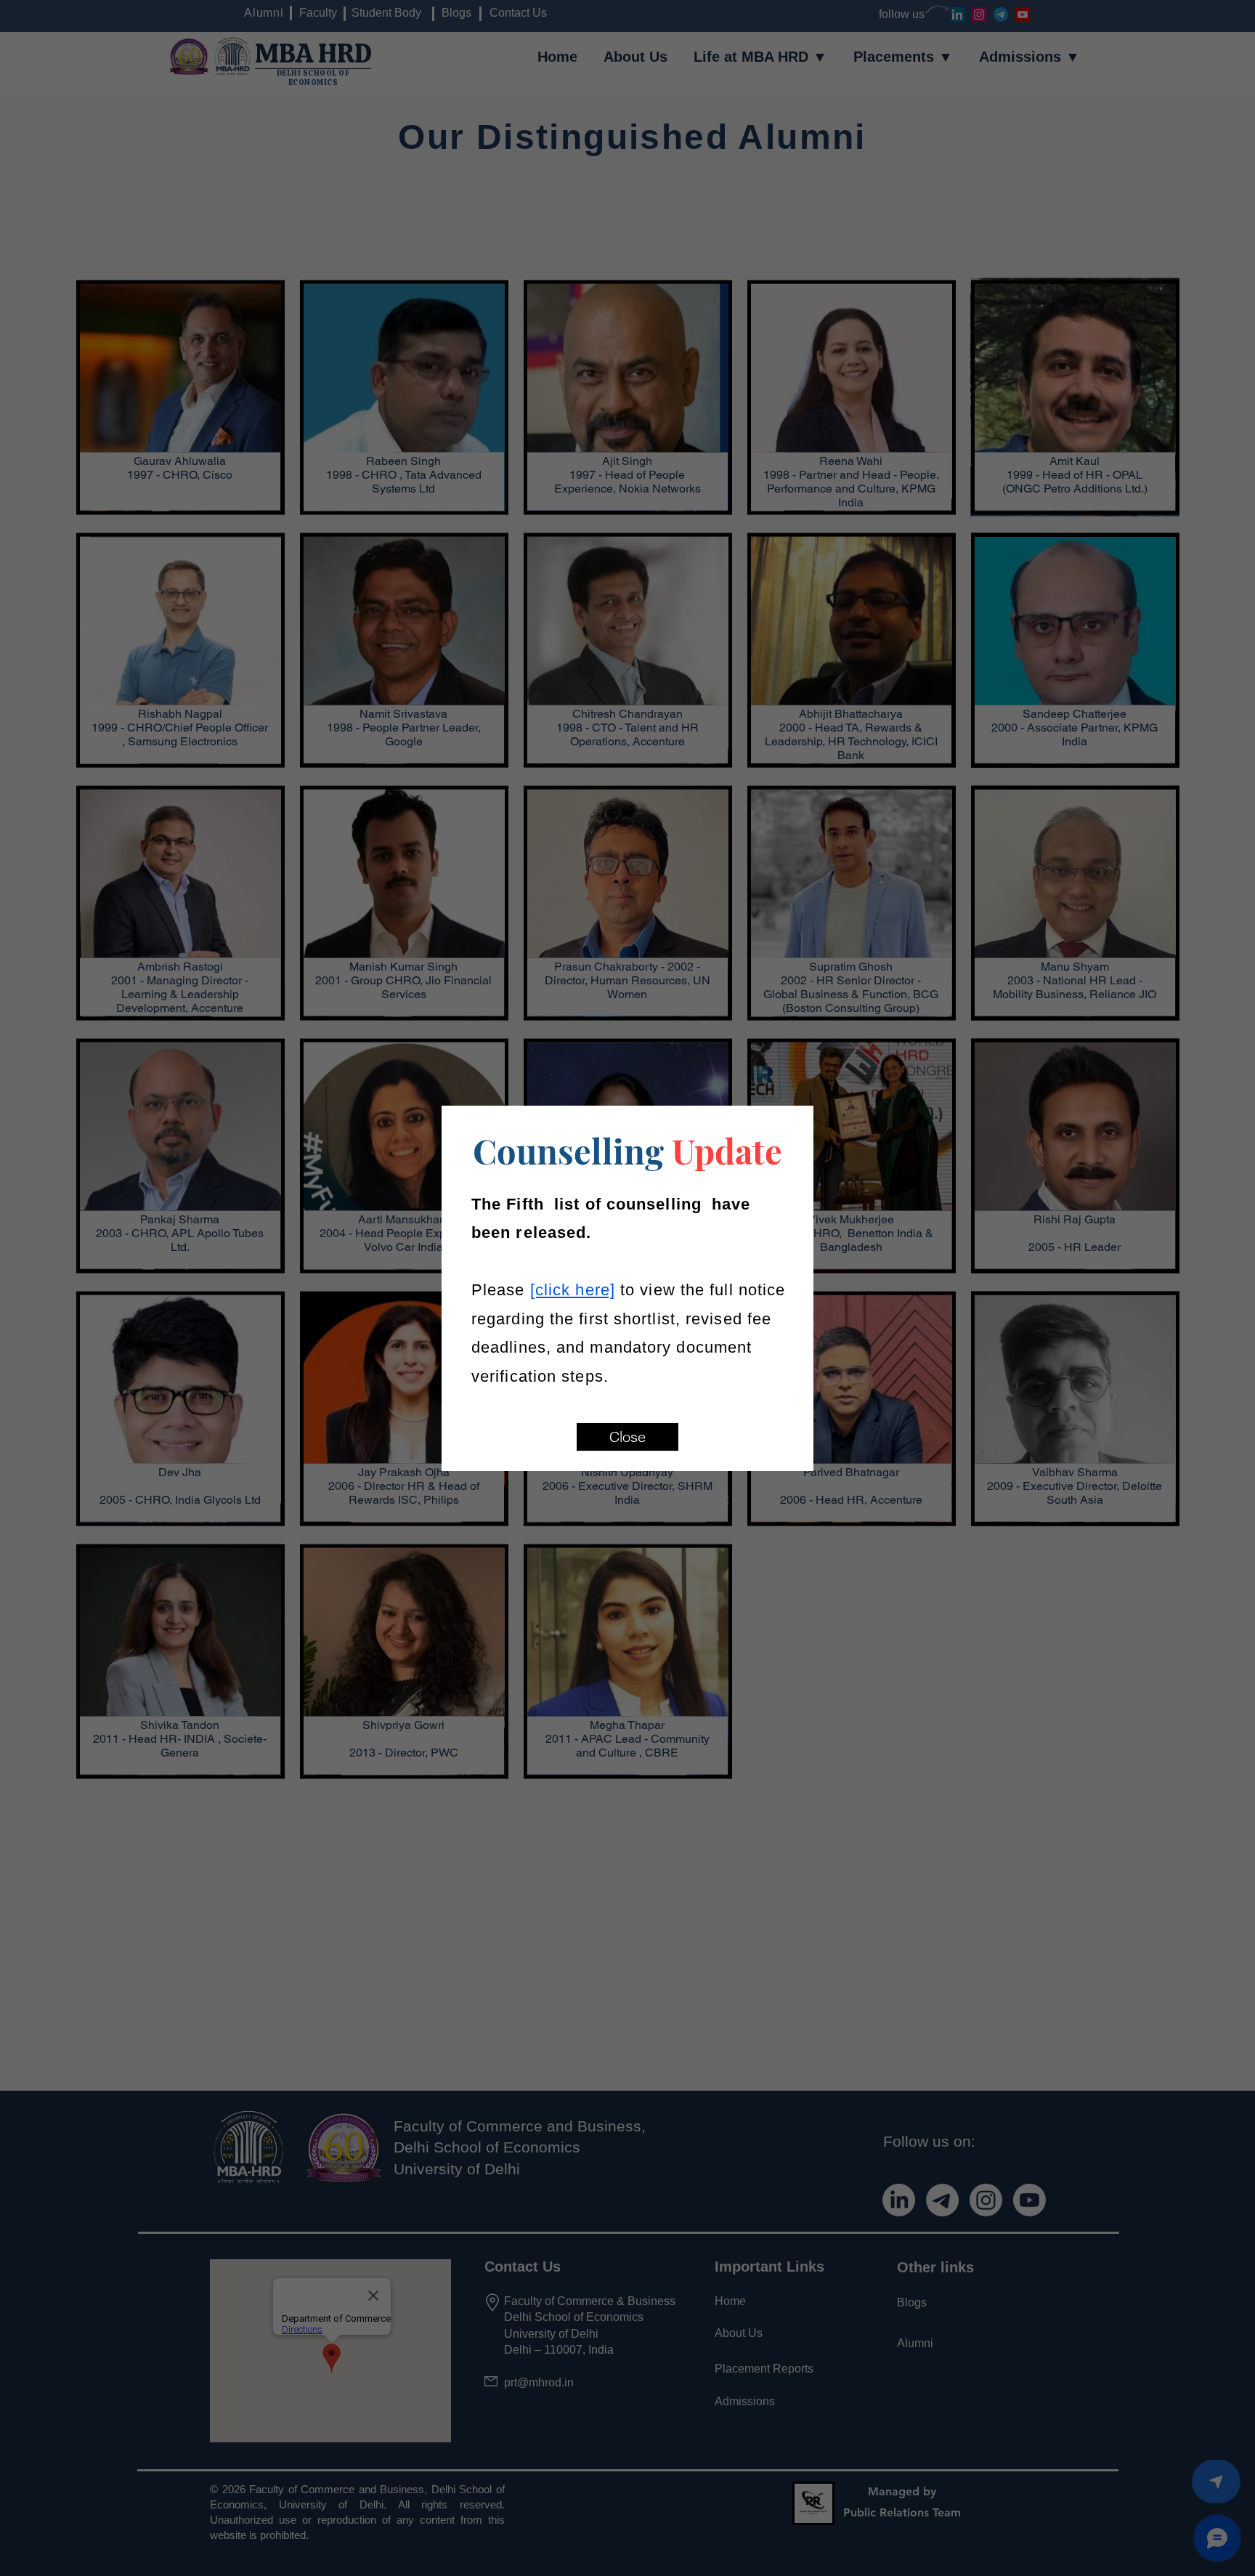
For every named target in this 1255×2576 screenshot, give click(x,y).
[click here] (573, 1290)
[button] (627, 1437)
